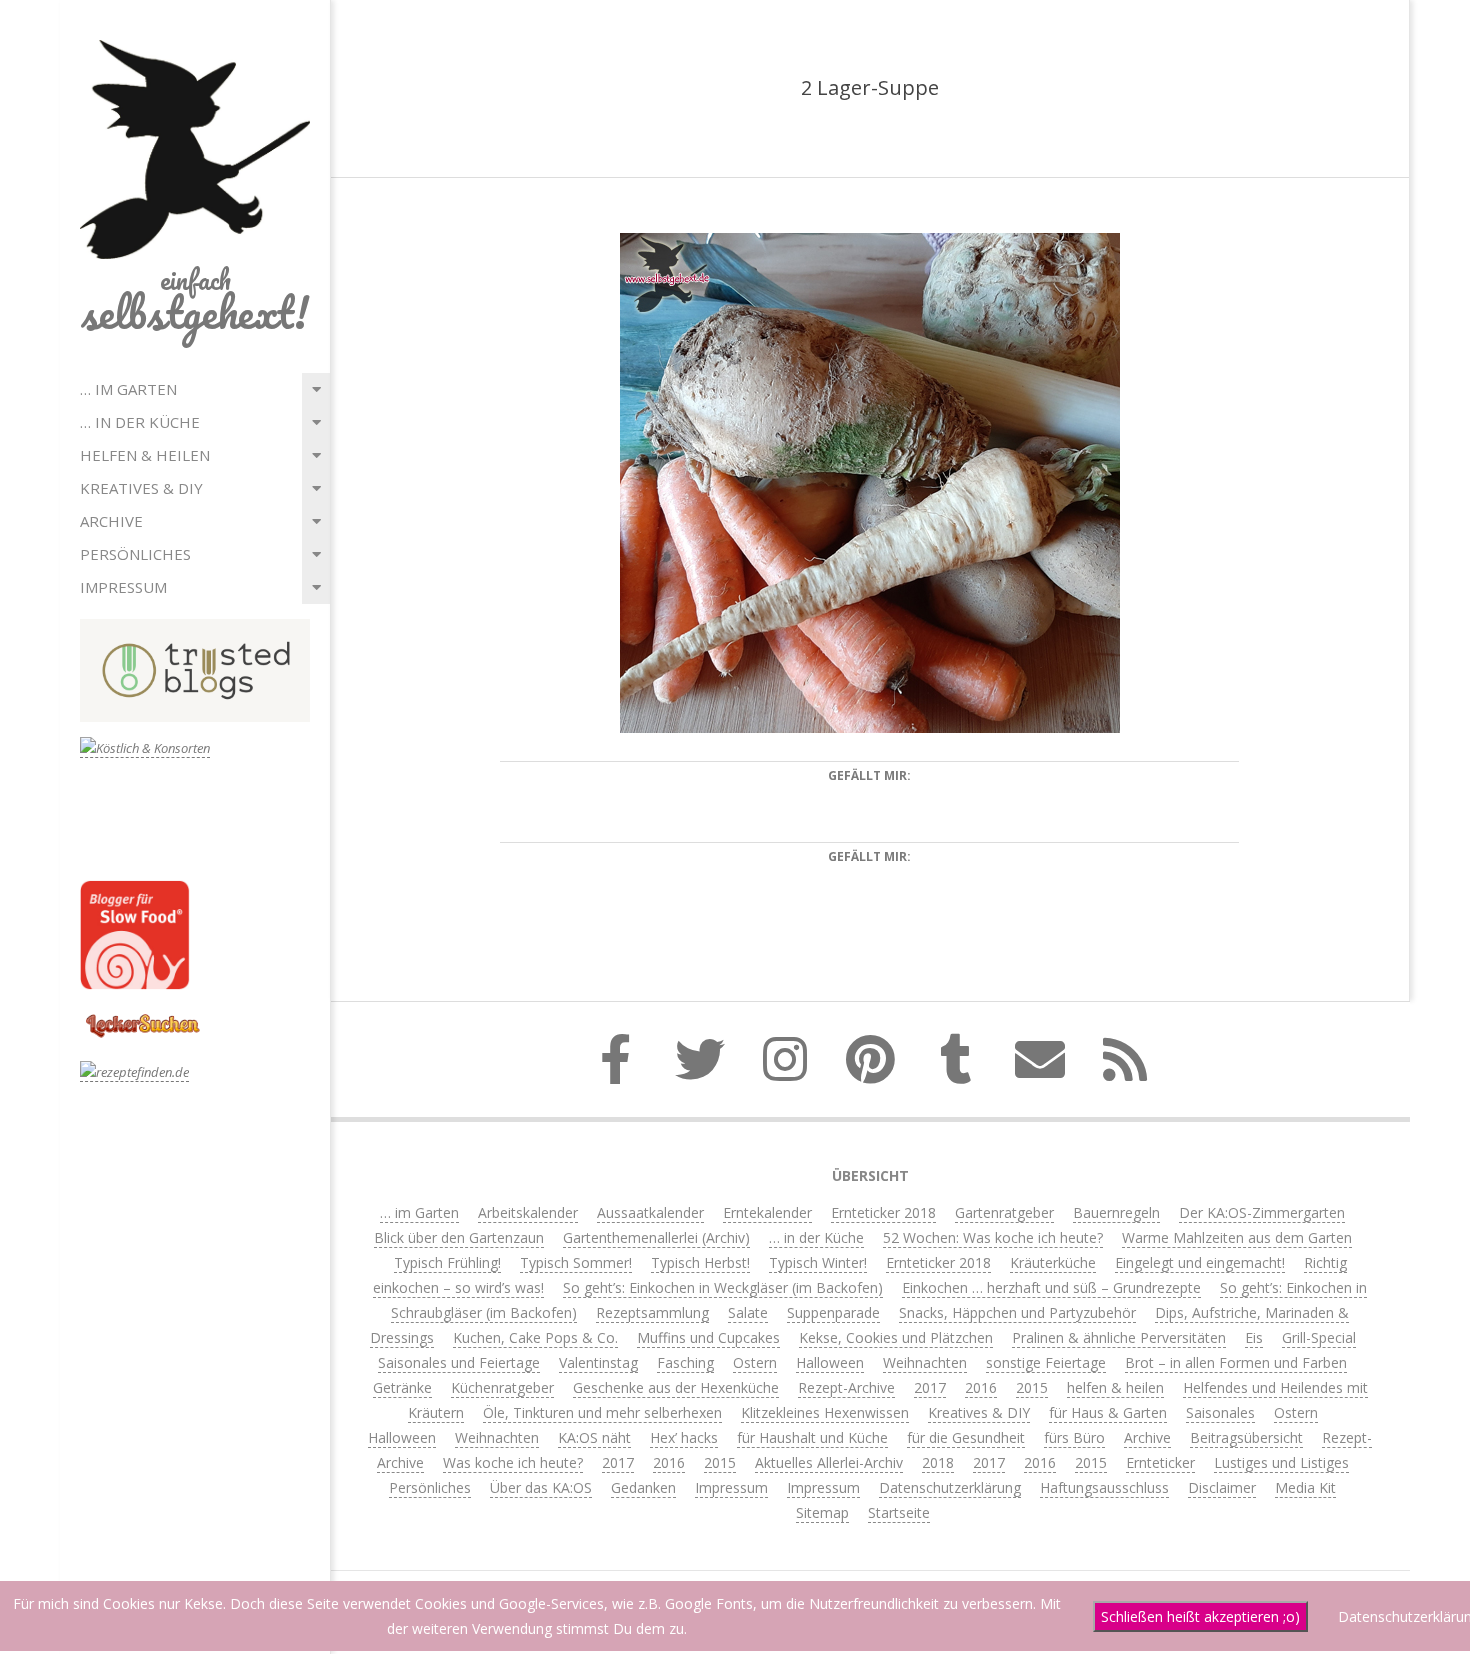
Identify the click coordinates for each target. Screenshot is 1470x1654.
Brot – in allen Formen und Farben (1236, 1362)
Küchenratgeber (502, 1387)
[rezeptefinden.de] (134, 1072)
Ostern (755, 1362)
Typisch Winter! (818, 1262)
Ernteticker (1160, 1462)
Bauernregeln (1116, 1212)
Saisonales (1220, 1412)
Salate (748, 1312)
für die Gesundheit (966, 1437)
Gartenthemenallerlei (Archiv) (656, 1237)
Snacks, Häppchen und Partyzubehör (1017, 1312)
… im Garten (128, 389)
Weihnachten (925, 1362)
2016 (981, 1387)
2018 (938, 1462)
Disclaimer (1222, 1487)
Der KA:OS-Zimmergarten (1262, 1212)
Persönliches (135, 554)
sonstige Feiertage (1046, 1362)
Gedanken (643, 1487)
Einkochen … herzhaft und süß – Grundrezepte (1051, 1287)
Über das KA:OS (541, 1487)
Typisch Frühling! (447, 1262)
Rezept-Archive (846, 1387)
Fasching (685, 1362)
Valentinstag (598, 1362)
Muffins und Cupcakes (708, 1337)
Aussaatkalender (650, 1212)
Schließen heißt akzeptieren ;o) (1200, 1616)
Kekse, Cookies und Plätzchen (896, 1337)
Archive (111, 521)
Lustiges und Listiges (1281, 1462)
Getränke (402, 1387)
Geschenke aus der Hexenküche (676, 1387)
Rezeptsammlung (652, 1312)
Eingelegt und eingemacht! (1200, 1262)
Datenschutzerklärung (950, 1487)
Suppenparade (833, 1312)
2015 (1032, 1387)
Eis (1254, 1337)
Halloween (830, 1362)
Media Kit (1305, 1487)
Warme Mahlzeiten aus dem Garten (1237, 1237)
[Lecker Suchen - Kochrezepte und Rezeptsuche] (142, 1016)
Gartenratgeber (1004, 1212)
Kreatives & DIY (141, 488)
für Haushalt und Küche (812, 1437)
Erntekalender (767, 1212)
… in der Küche (140, 422)
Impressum (123, 587)
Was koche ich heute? (513, 1462)
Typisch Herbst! (700, 1262)
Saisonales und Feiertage (459, 1362)
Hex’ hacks (684, 1437)
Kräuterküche (1053, 1262)
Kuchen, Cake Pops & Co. (535, 1337)
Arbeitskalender (528, 1212)
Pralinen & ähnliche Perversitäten (1119, 1337)
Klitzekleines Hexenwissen (825, 1412)
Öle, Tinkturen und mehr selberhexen (602, 1412)
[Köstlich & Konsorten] (145, 748)
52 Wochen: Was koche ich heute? (993, 1237)
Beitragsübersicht (1246, 1437)
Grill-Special (1319, 1337)
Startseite (899, 1512)
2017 (930, 1387)
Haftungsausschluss (1104, 1487)
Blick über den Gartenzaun (459, 1237)
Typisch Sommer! (576, 1262)
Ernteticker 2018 (883, 1212)
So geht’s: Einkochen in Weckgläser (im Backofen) (723, 1287)
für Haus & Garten (1108, 1412)
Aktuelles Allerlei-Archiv (829, 1462)
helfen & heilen (145, 455)
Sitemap (822, 1512)
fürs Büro (1074, 1437)
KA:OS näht (594, 1437)
